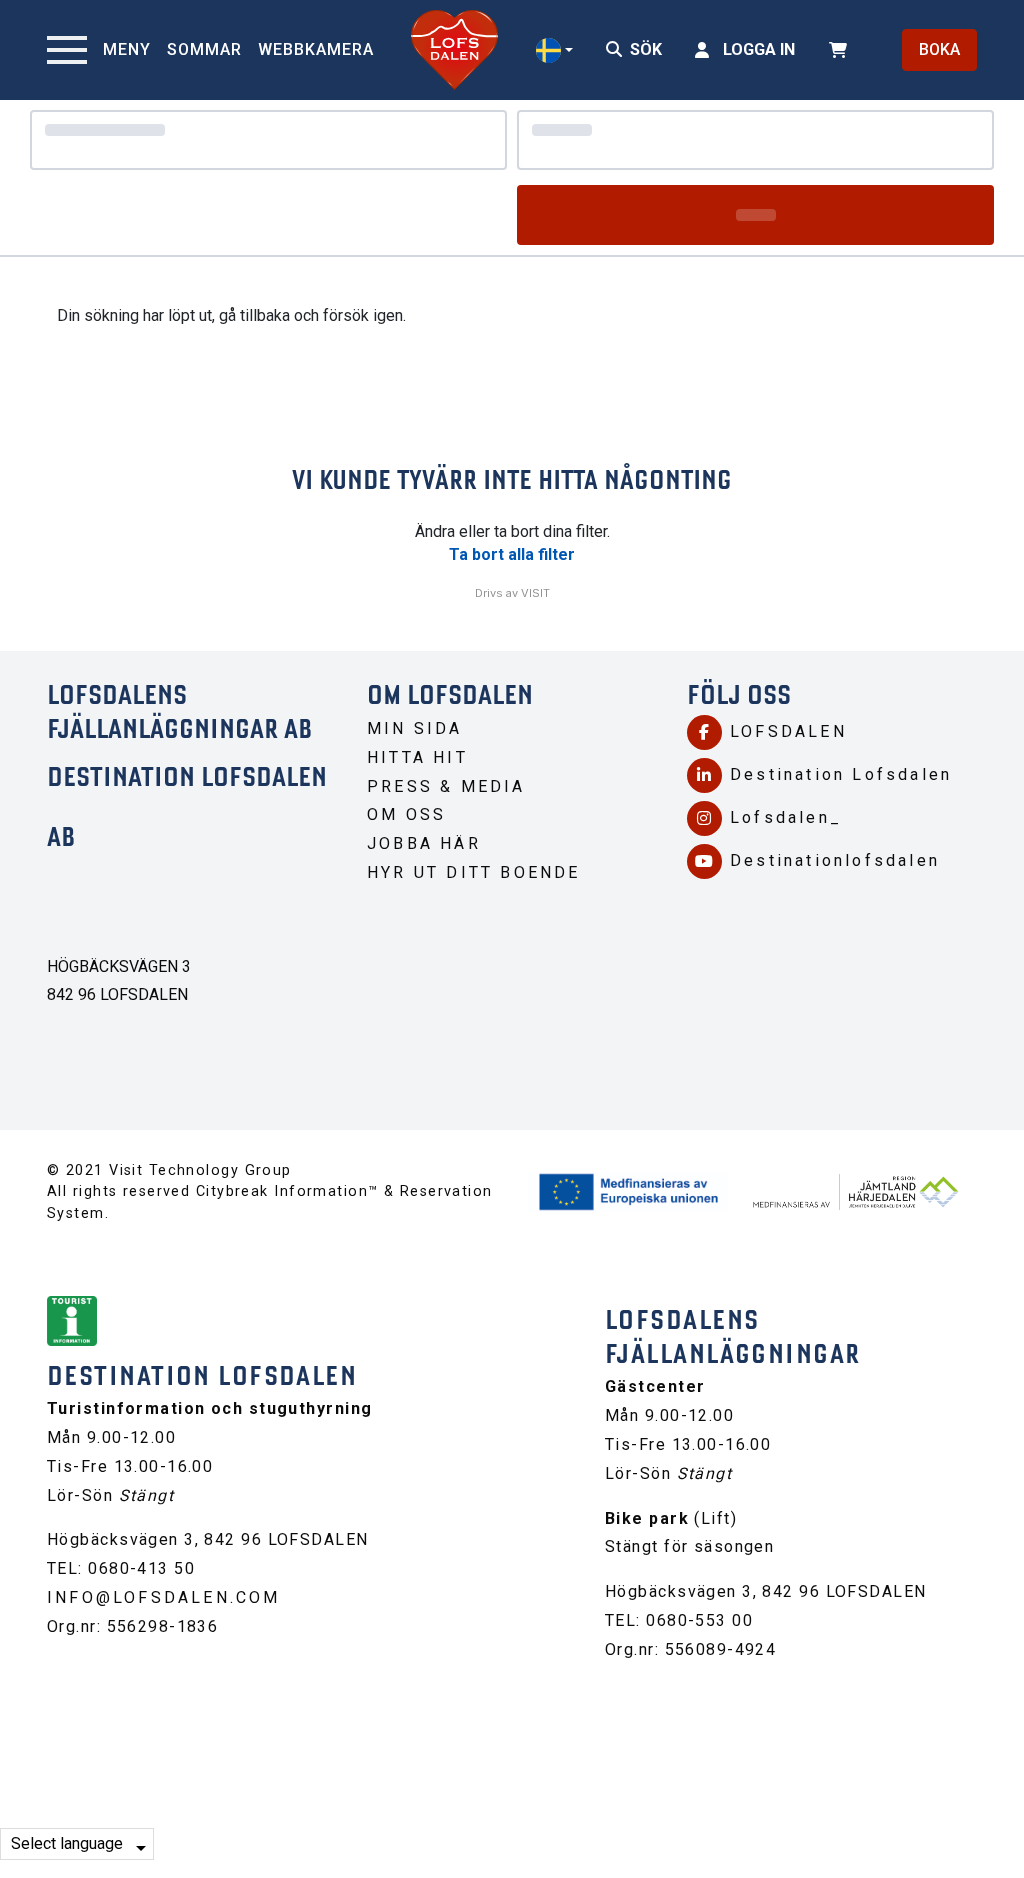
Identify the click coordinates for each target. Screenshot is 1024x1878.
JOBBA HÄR (424, 843)
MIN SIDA (415, 728)
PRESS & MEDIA (446, 786)
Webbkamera (316, 49)
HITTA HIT (417, 757)
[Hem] (454, 50)
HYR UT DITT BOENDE (474, 872)
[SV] (554, 50)
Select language (67, 1843)
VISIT (535, 593)
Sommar (204, 49)
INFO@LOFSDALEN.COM (164, 1597)
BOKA (939, 49)
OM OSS (406, 814)
